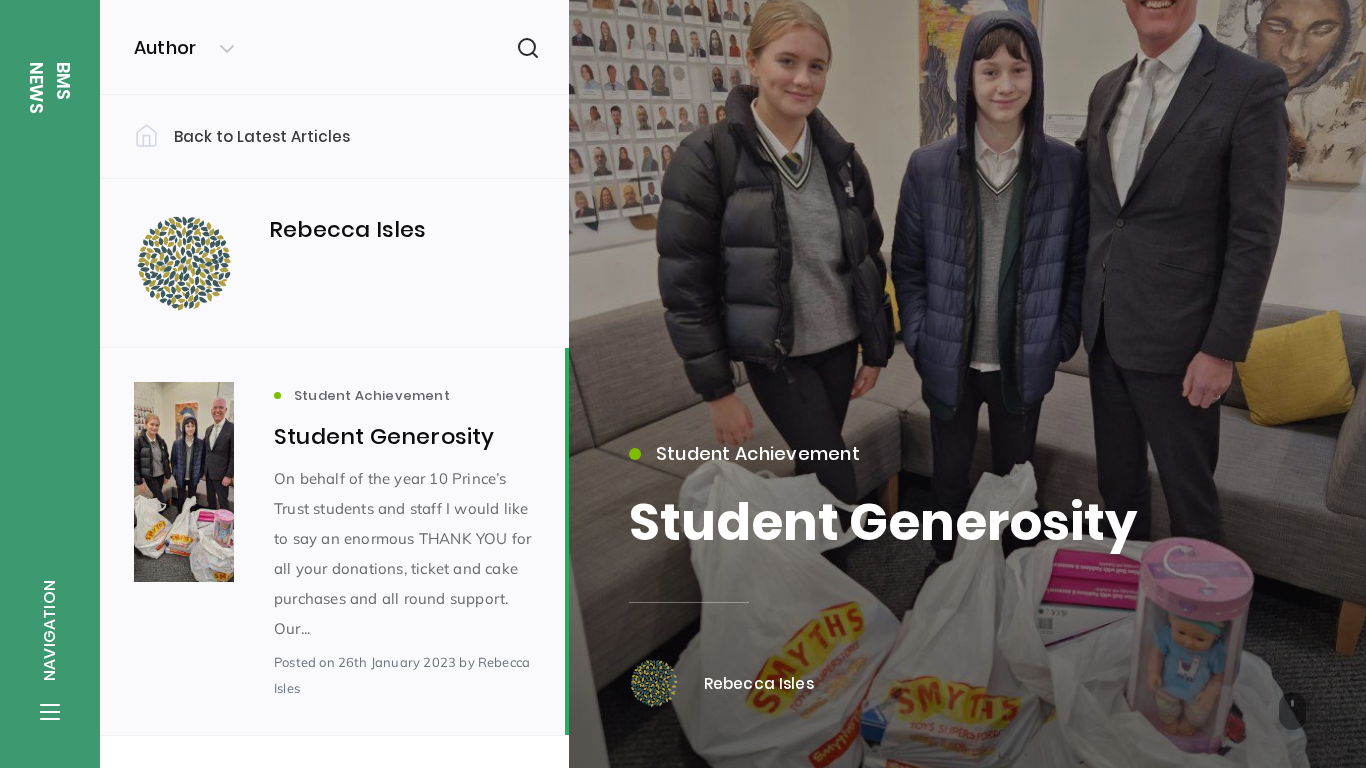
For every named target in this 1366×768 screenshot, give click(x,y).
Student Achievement (758, 453)
